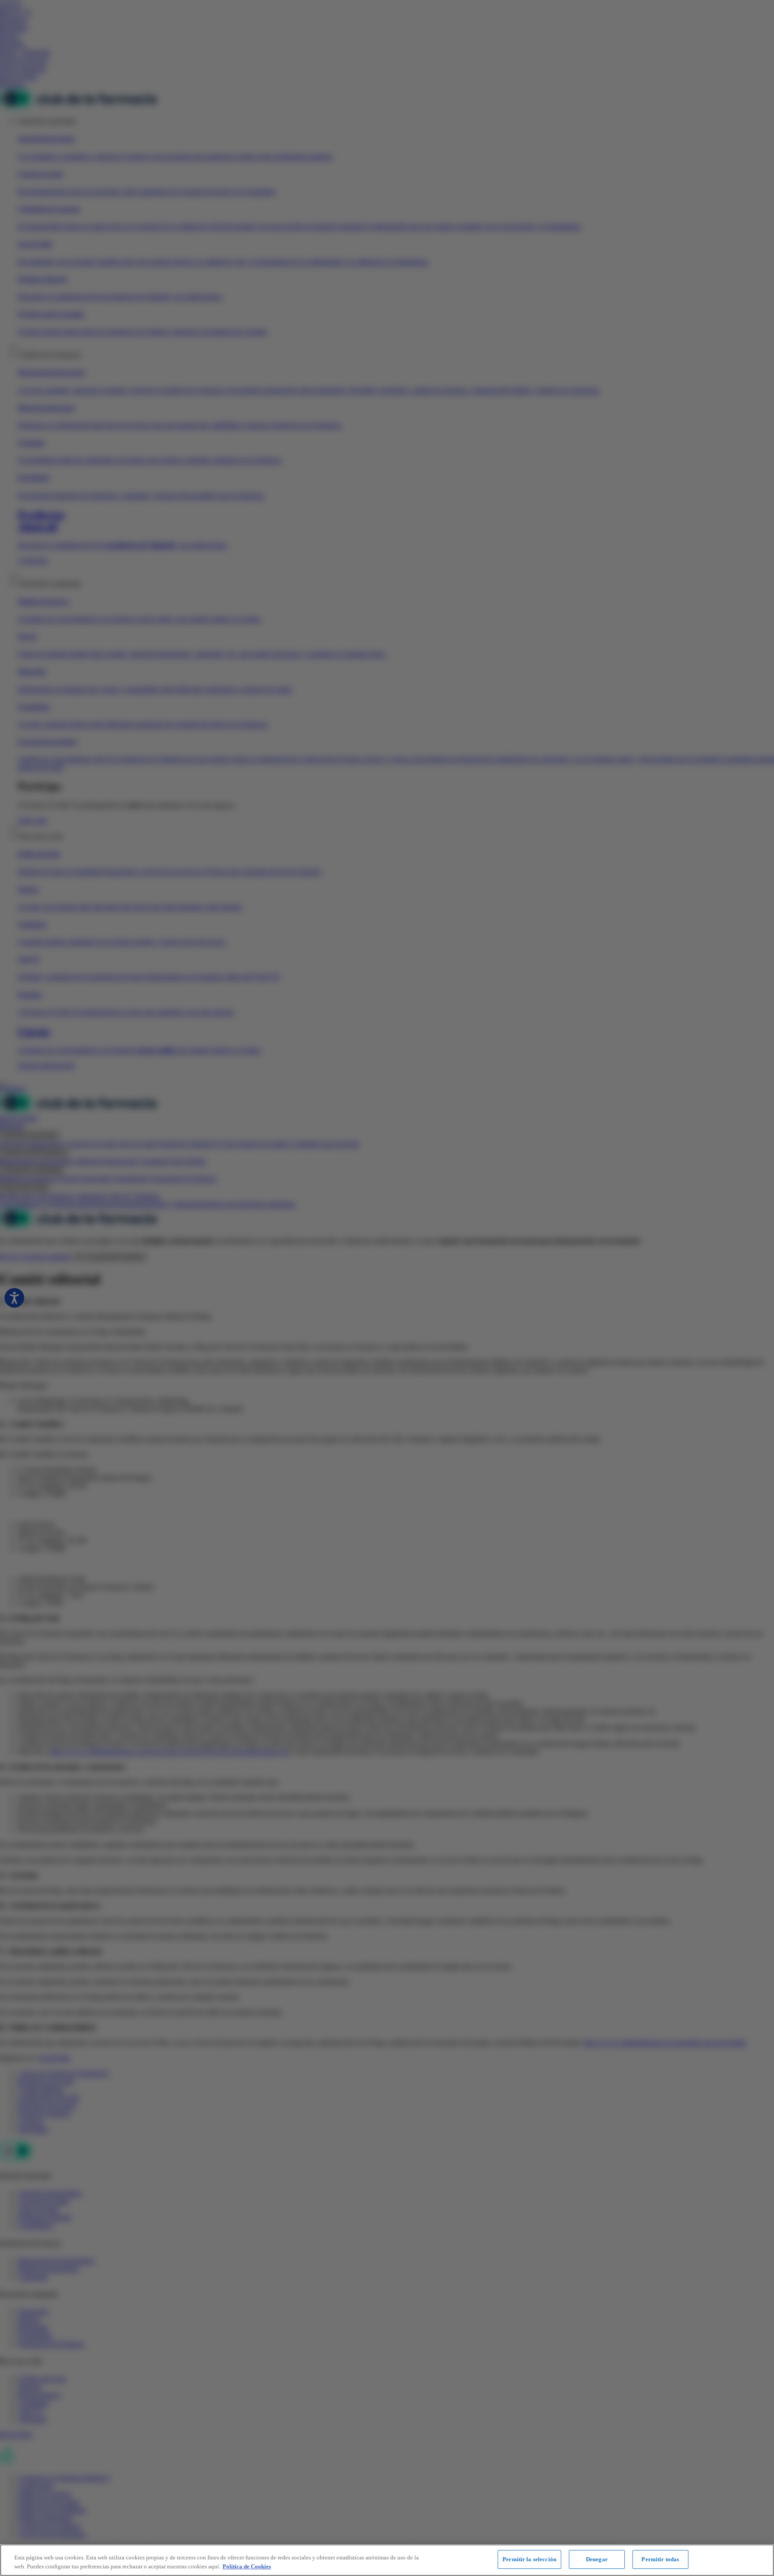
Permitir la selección (529, 2559)
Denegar (597, 2559)
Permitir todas (660, 2559)
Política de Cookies (247, 2566)
